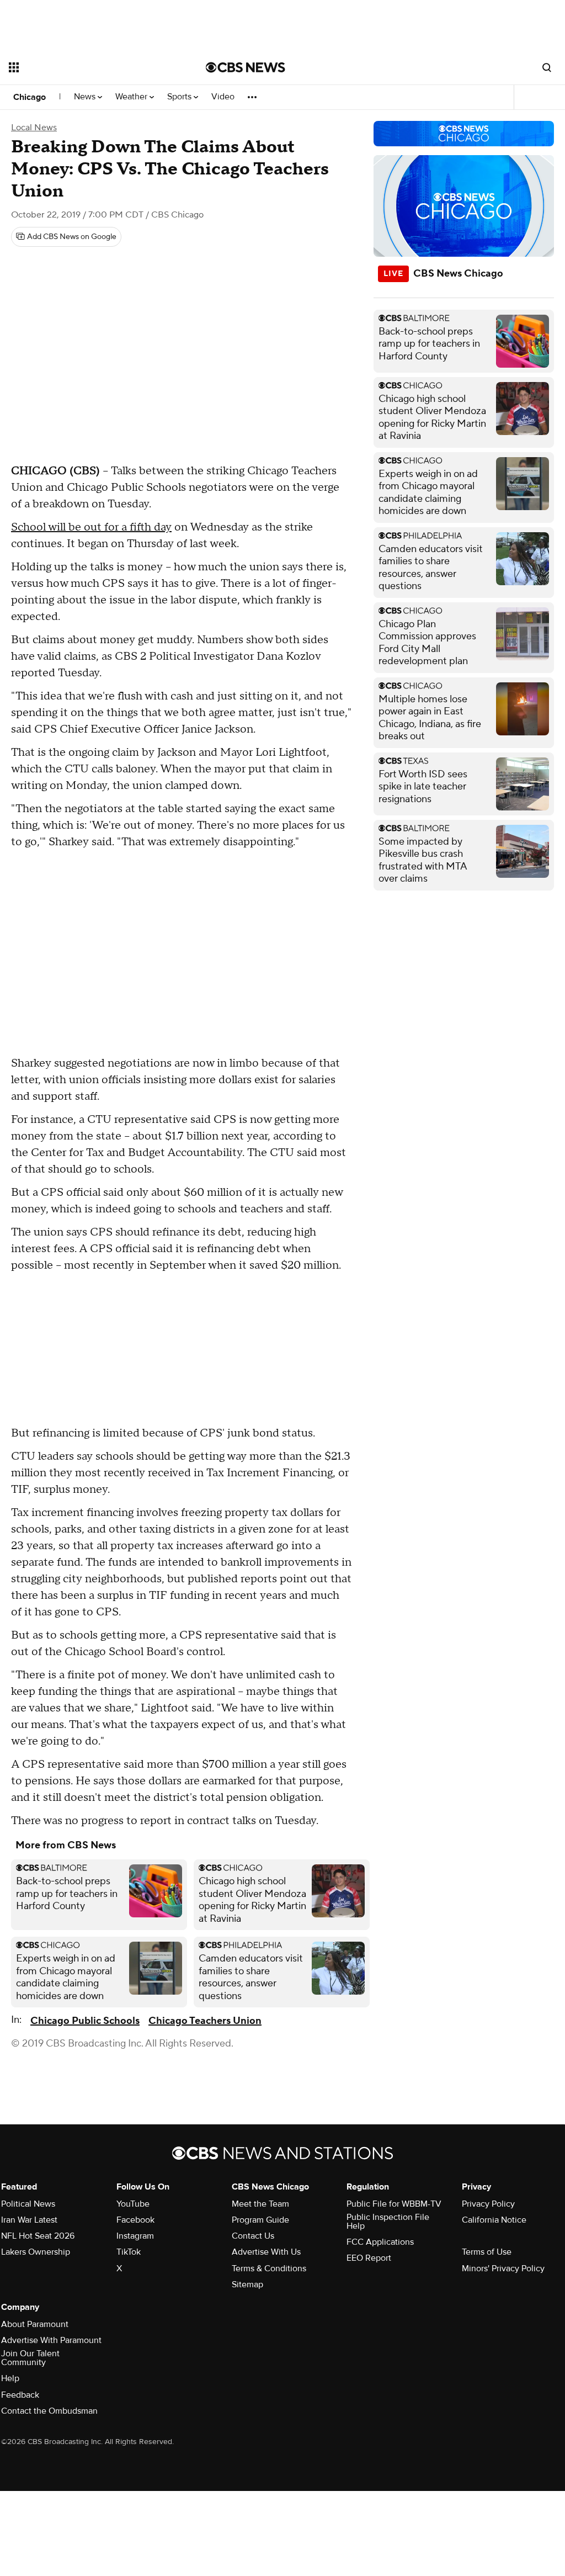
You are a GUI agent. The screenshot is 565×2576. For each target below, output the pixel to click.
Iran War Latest (29, 2220)
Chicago (30, 97)
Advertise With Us (266, 2252)
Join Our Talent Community (30, 2358)
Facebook (135, 2220)
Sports (180, 97)
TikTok (129, 2252)
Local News (34, 128)
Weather (132, 97)
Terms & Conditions (269, 2268)
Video (223, 97)
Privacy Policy (488, 2204)
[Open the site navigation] (88, 67)
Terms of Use (487, 2252)
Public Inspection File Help (388, 2222)
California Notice (494, 2220)
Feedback (20, 2395)
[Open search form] (547, 67)
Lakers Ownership (36, 2252)
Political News (28, 2204)
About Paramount (35, 2324)
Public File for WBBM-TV (394, 2204)
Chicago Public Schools (85, 2021)
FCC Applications (380, 2242)
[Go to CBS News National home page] (246, 67)
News (86, 97)
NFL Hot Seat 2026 (38, 2236)
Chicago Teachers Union (205, 2021)
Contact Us (253, 2236)
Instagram (135, 2236)
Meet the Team (260, 2204)
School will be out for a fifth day (91, 527)
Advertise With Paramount (51, 2340)
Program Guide (260, 2220)
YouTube (133, 2204)
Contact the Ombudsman (49, 2411)
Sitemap (247, 2285)
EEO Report (369, 2258)
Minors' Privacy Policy (503, 2268)
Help (10, 2378)
